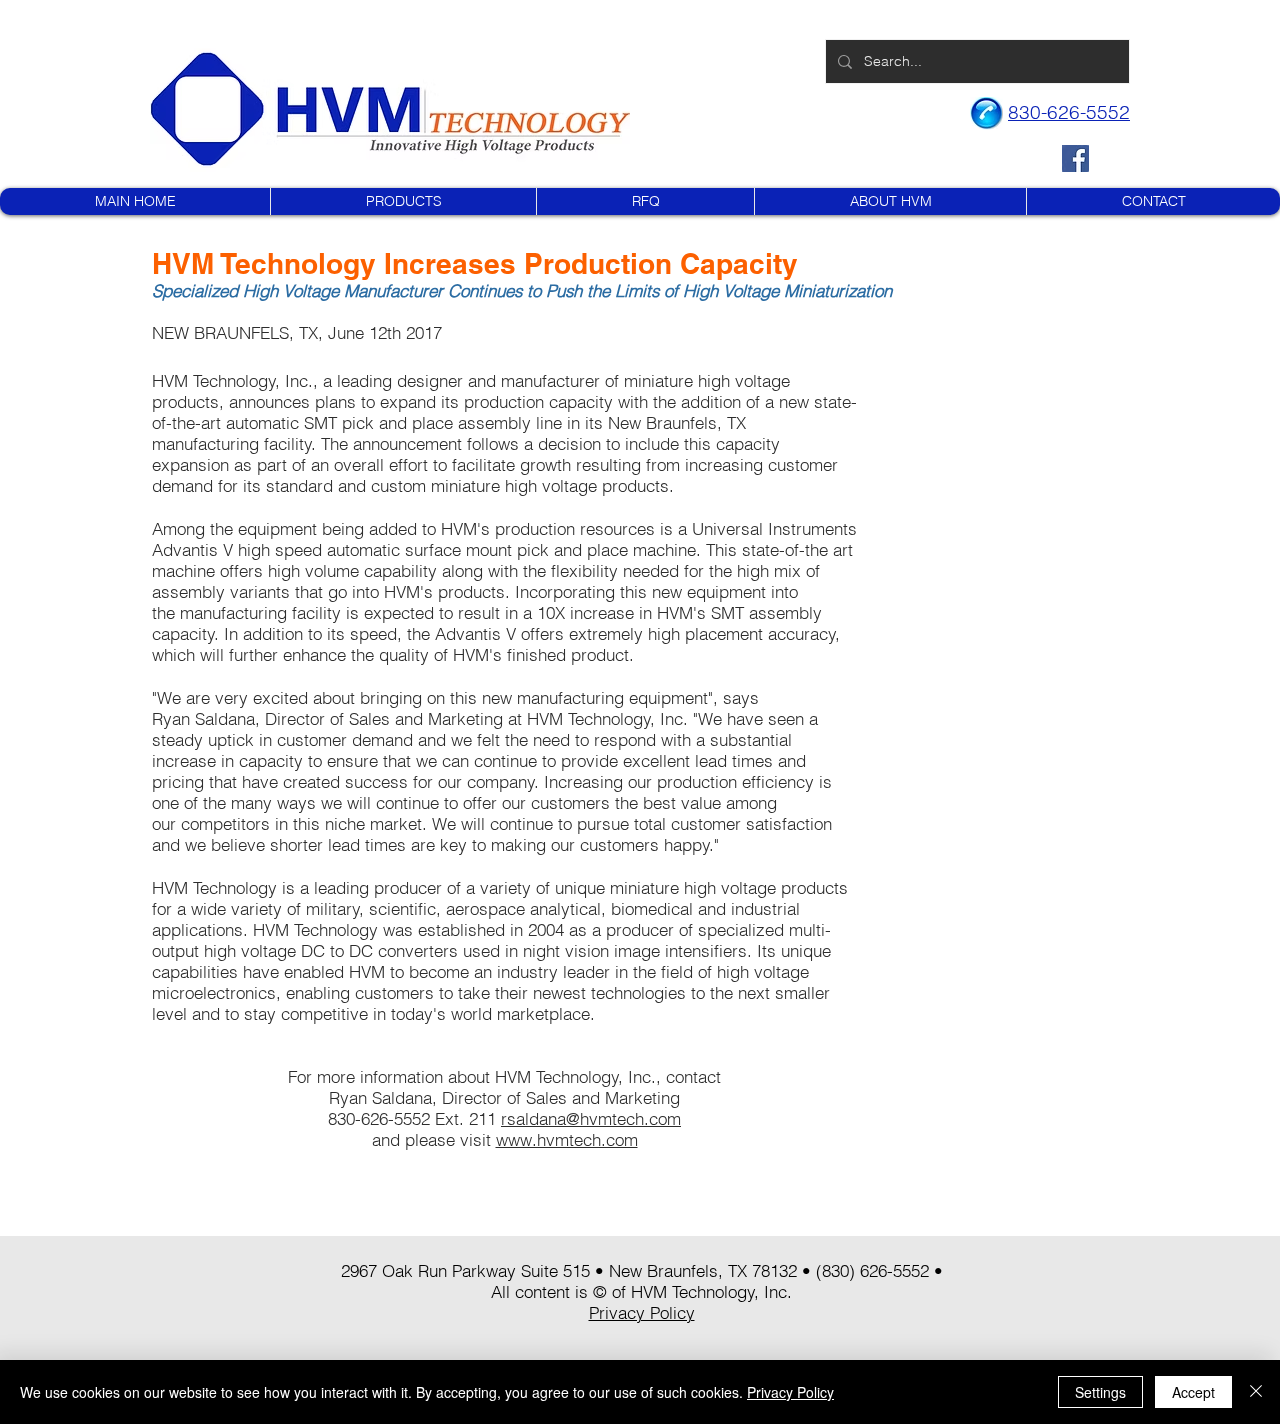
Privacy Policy (790, 1392)
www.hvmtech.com (567, 1139)
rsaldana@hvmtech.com (591, 1118)
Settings (1100, 1392)
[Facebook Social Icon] (1075, 158)
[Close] (1256, 1392)
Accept (1193, 1392)
